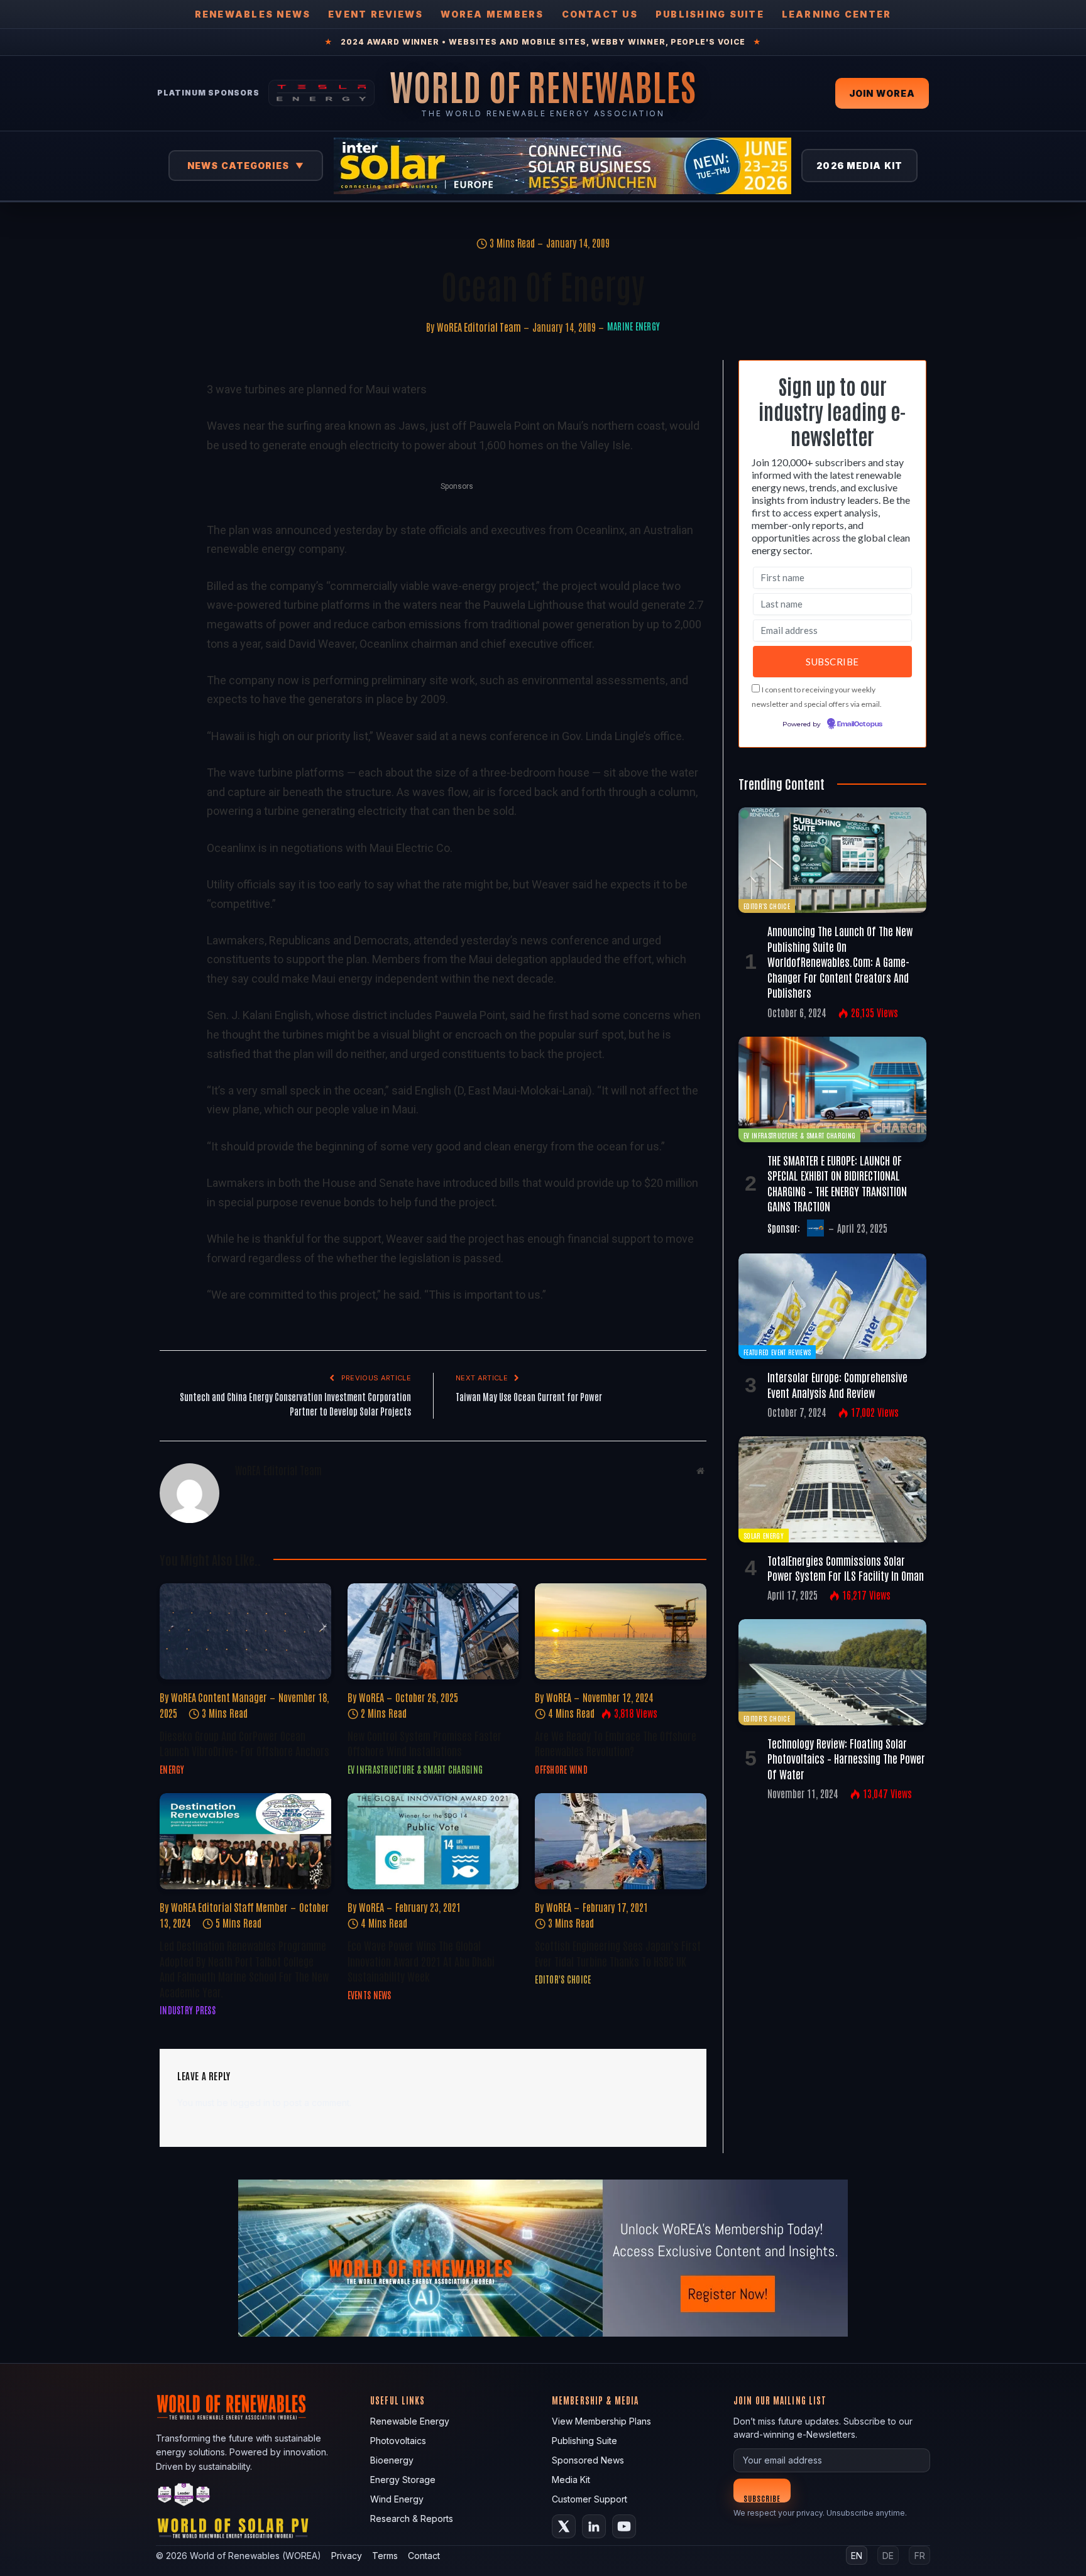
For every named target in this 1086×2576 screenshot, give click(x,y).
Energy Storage (403, 2480)
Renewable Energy (410, 2421)
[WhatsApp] (172, 565)
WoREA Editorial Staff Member (229, 1907)
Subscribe (762, 2498)
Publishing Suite (710, 14)
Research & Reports (412, 2519)
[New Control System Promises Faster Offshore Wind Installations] (433, 1631)
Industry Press (188, 2010)
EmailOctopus (860, 724)
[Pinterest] (172, 507)
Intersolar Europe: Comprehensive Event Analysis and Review (837, 1384)
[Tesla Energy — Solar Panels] (321, 93)
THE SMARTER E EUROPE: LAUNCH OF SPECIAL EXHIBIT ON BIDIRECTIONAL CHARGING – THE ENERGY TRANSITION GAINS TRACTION (837, 1183)
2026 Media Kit (859, 166)
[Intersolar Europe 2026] (562, 166)
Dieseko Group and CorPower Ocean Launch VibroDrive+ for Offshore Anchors (244, 1743)
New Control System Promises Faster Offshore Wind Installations (425, 1743)
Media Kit (571, 2480)
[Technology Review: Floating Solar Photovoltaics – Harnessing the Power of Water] (832, 1672)
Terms (385, 2556)
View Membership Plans (601, 2421)
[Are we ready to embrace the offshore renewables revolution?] (621, 1631)
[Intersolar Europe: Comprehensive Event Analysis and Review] (832, 1306)
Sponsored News (588, 2460)
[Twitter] (172, 449)
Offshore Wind (561, 1769)
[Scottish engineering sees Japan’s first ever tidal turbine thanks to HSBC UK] (621, 1841)
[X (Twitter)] (564, 2526)
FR (920, 2556)
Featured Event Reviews (777, 1352)
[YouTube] (624, 2526)
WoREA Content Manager (219, 1697)
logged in (250, 2103)
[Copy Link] (172, 623)
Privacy (347, 2556)
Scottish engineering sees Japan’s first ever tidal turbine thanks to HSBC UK (618, 1953)
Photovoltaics (398, 2441)
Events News (370, 1995)
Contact (424, 2556)
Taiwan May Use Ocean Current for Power (529, 1396)
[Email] (172, 536)
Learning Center (837, 14)
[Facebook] (172, 420)
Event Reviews (376, 14)
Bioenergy (392, 2460)
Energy (172, 1769)
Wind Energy (397, 2499)
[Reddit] (172, 594)
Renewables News (253, 14)
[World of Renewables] (184, 2497)
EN (857, 2556)
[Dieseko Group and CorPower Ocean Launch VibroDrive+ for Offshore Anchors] (245, 1631)
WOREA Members (492, 14)
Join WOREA (882, 93)
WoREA (371, 1697)
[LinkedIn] (172, 478)
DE (888, 2556)
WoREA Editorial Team (479, 327)
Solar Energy (764, 1535)
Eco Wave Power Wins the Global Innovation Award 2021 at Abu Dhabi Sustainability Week (421, 1961)
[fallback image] (543, 2258)
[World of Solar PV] (233, 2531)
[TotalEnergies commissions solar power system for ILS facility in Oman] (832, 1489)
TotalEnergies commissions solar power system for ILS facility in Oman (846, 1568)
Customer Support (590, 2499)
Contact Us (600, 14)
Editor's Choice (563, 1979)
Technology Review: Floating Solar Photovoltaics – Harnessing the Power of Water (846, 1758)
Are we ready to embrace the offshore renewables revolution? (616, 1743)
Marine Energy (634, 326)
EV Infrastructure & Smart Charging (415, 1769)
